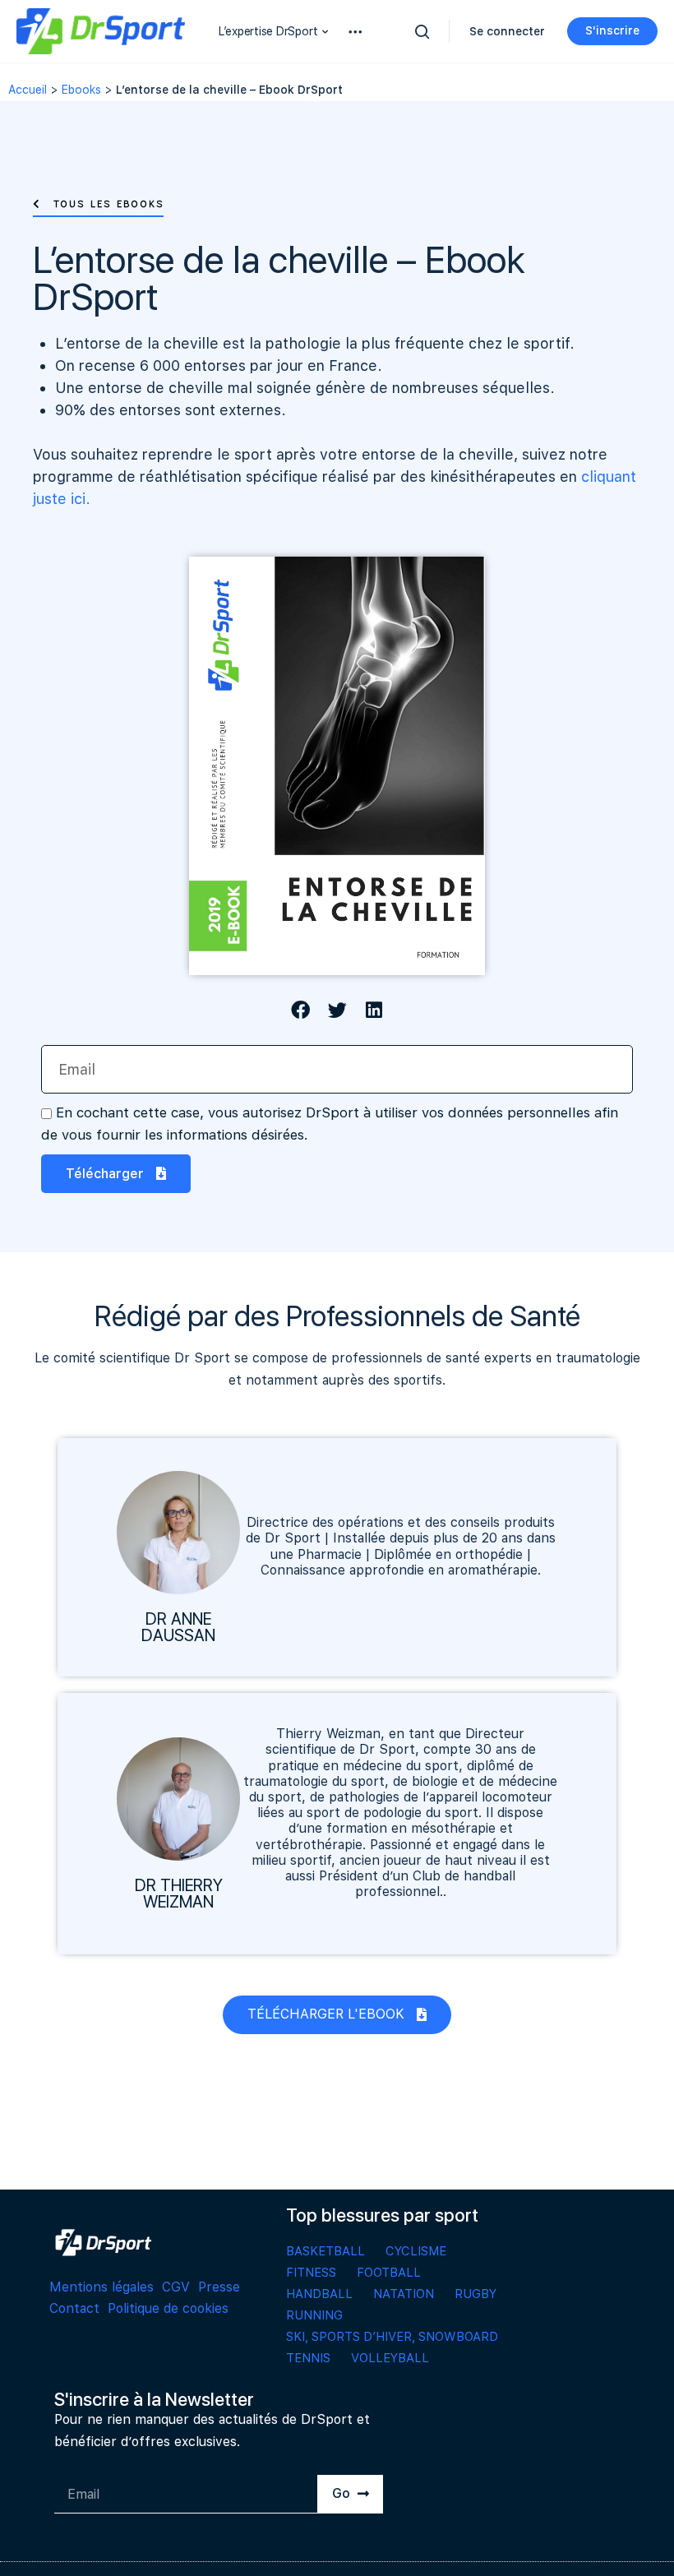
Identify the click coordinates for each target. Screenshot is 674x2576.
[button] (98, 204)
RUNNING (314, 2315)
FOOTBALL (389, 2273)
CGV (176, 2287)
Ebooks (81, 90)
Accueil (28, 90)
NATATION (404, 2294)
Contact (74, 2308)
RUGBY (475, 2294)
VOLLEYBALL (390, 2358)
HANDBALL (319, 2294)
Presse (219, 2287)
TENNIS (308, 2358)
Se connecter (507, 31)
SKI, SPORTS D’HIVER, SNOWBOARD (392, 2337)
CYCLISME (416, 2251)
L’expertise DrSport (268, 31)
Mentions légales (102, 2287)
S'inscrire (612, 30)
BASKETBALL (325, 2251)
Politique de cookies (168, 2308)
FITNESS (311, 2273)
